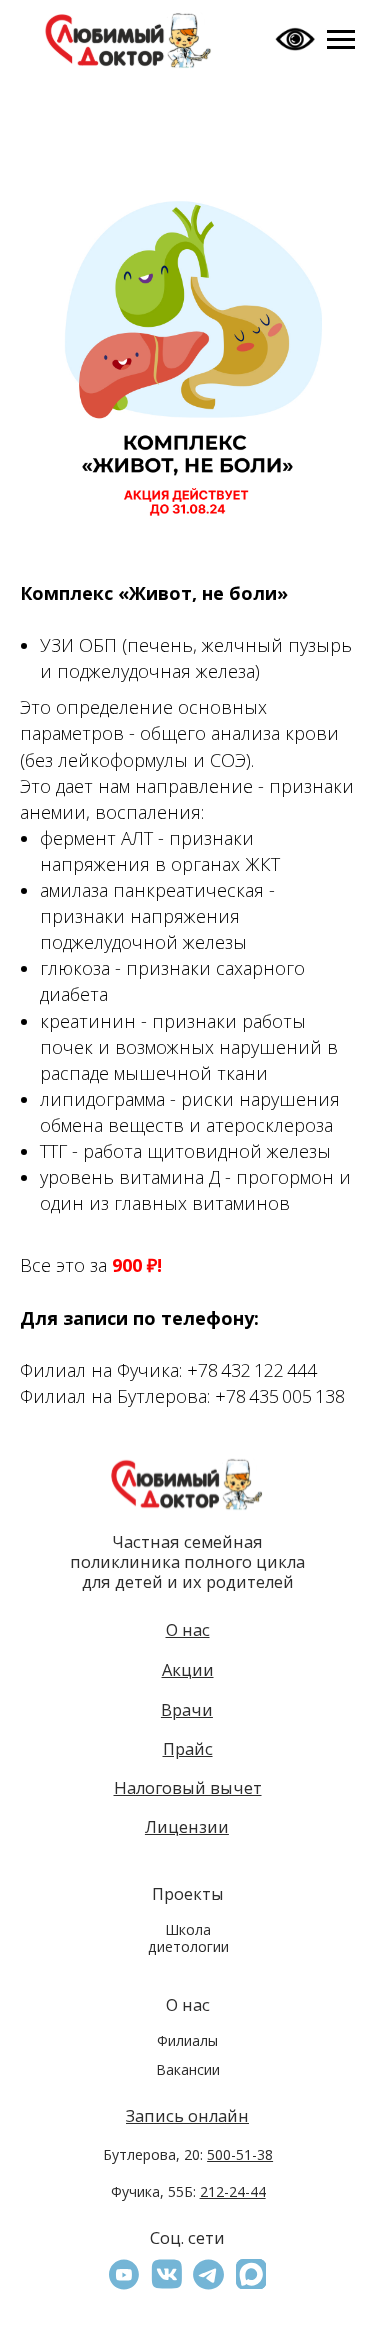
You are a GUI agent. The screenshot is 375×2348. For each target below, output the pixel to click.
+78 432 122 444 (252, 1370)
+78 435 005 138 (280, 1396)
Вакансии (188, 2069)
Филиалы (187, 2040)
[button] (251, 2274)
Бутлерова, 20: (188, 2154)
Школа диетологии (188, 1937)
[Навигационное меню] (341, 40)
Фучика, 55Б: (188, 2191)
